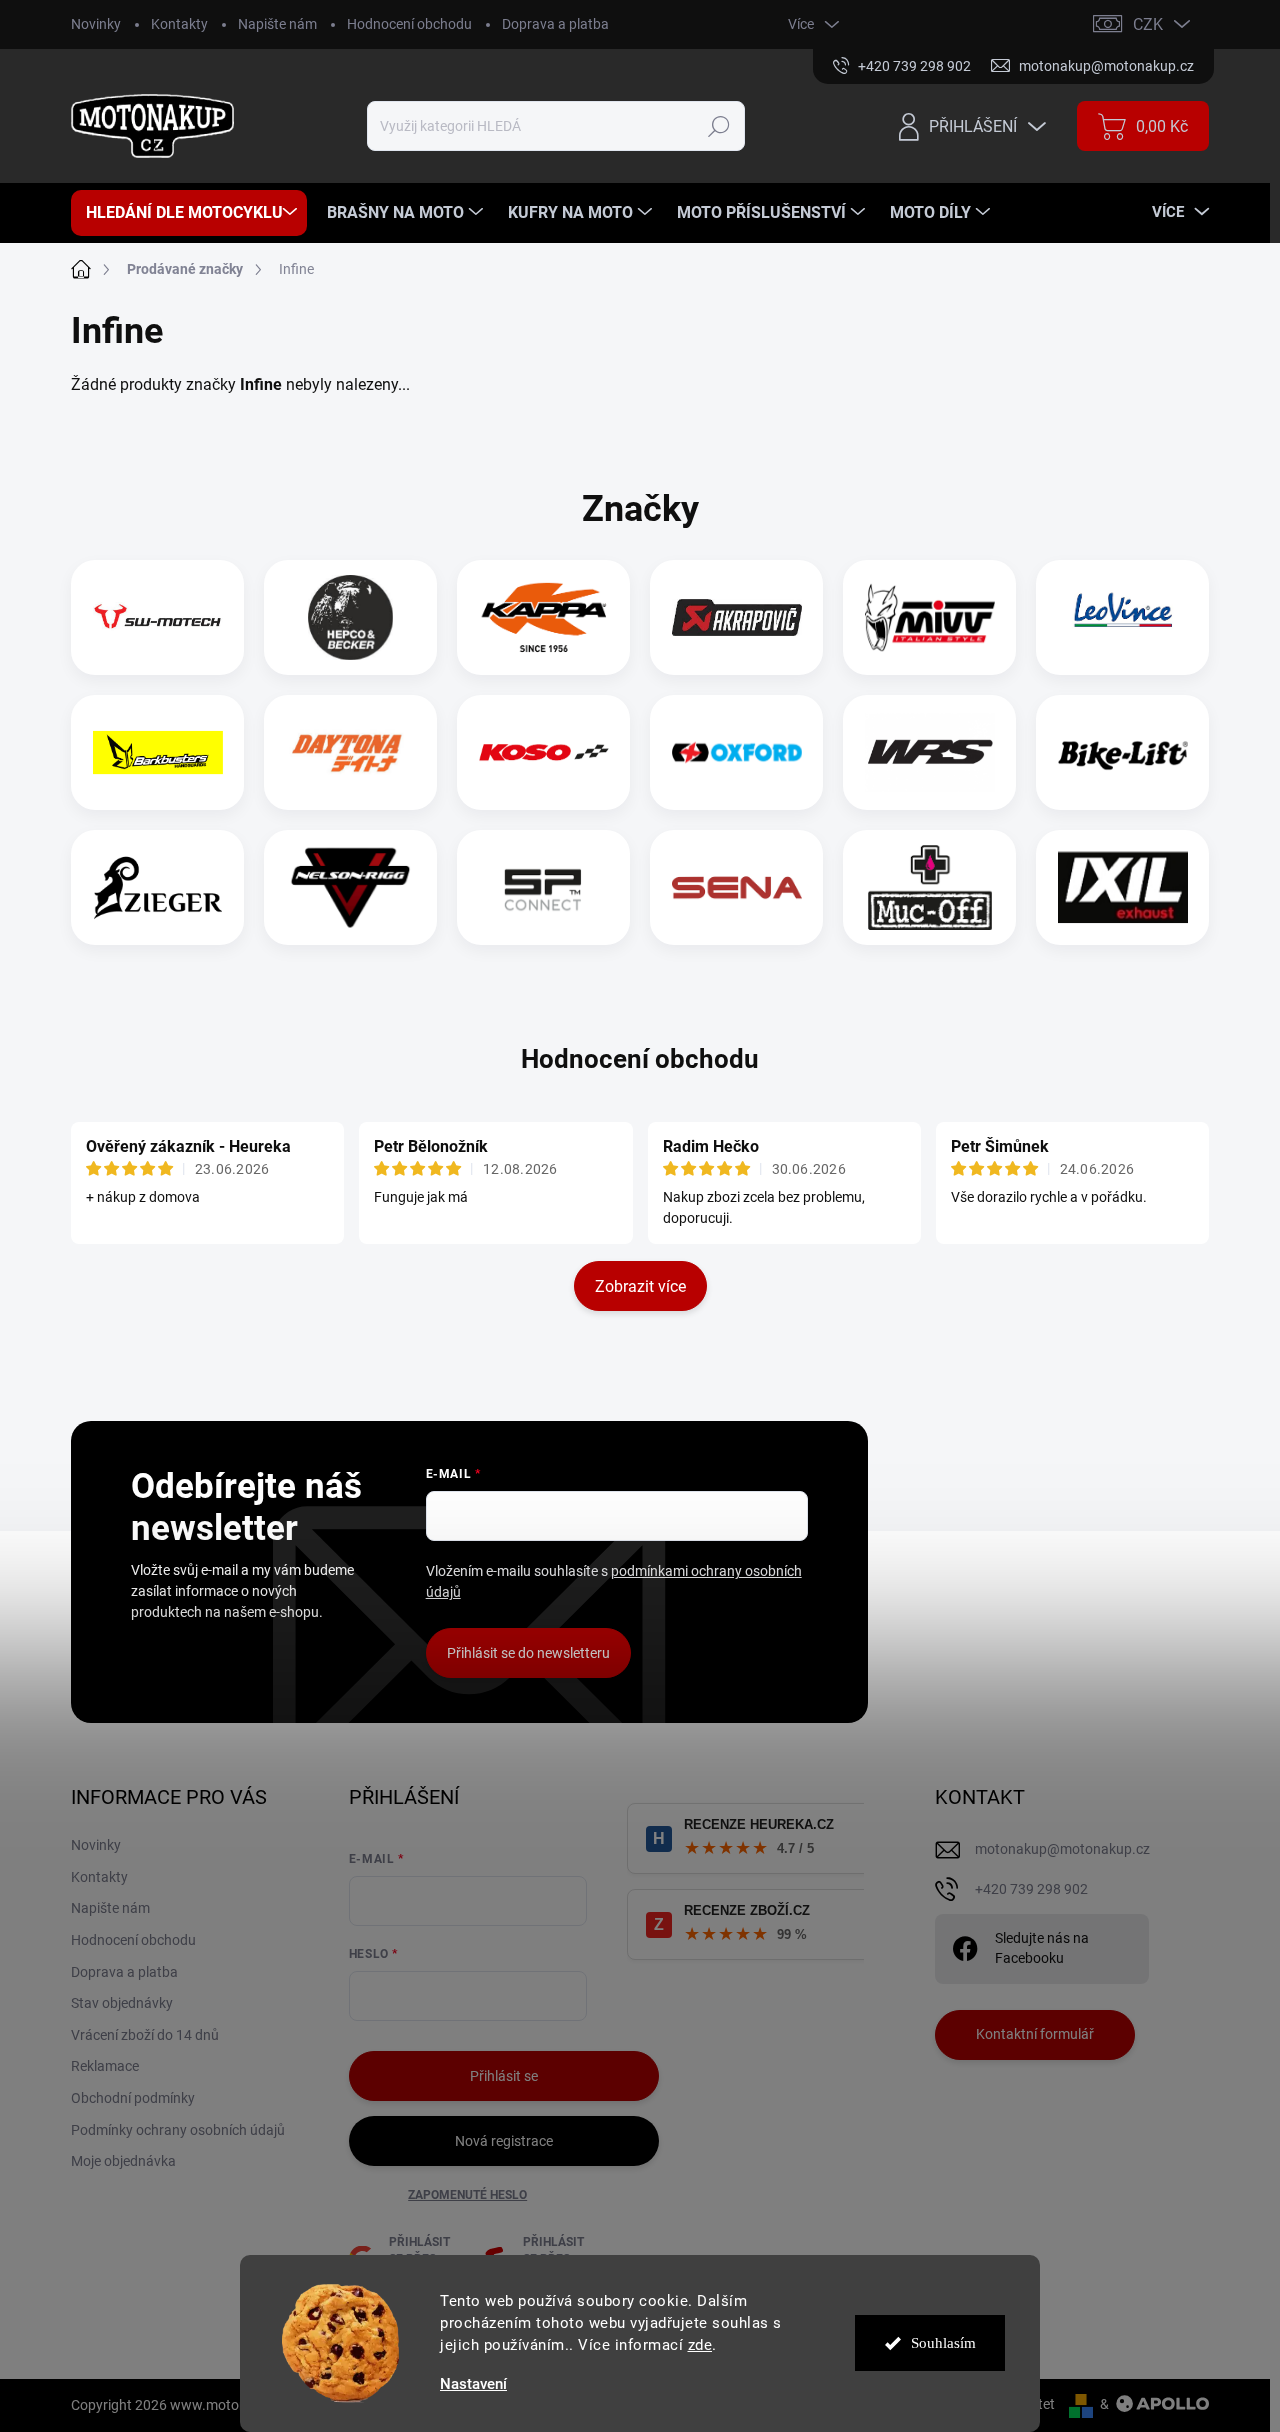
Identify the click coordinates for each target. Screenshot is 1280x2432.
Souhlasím (943, 2343)
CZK (1148, 24)
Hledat (719, 126)
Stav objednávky (122, 2003)
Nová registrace (504, 2141)
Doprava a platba (555, 24)
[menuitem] (189, 213)
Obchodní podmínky (133, 2098)
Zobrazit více (640, 1286)
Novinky (96, 24)
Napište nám (277, 24)
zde (700, 2345)
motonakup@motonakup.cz (1062, 1849)
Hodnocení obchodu (409, 24)
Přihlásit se (504, 2076)
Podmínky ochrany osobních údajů (178, 2130)
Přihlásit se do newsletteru (528, 1653)
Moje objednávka (123, 2161)
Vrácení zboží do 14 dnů (145, 2035)
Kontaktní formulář (1035, 2034)
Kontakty (179, 24)
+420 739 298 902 (1031, 1889)
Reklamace (105, 2066)
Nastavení (473, 2384)
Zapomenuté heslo (467, 2195)
